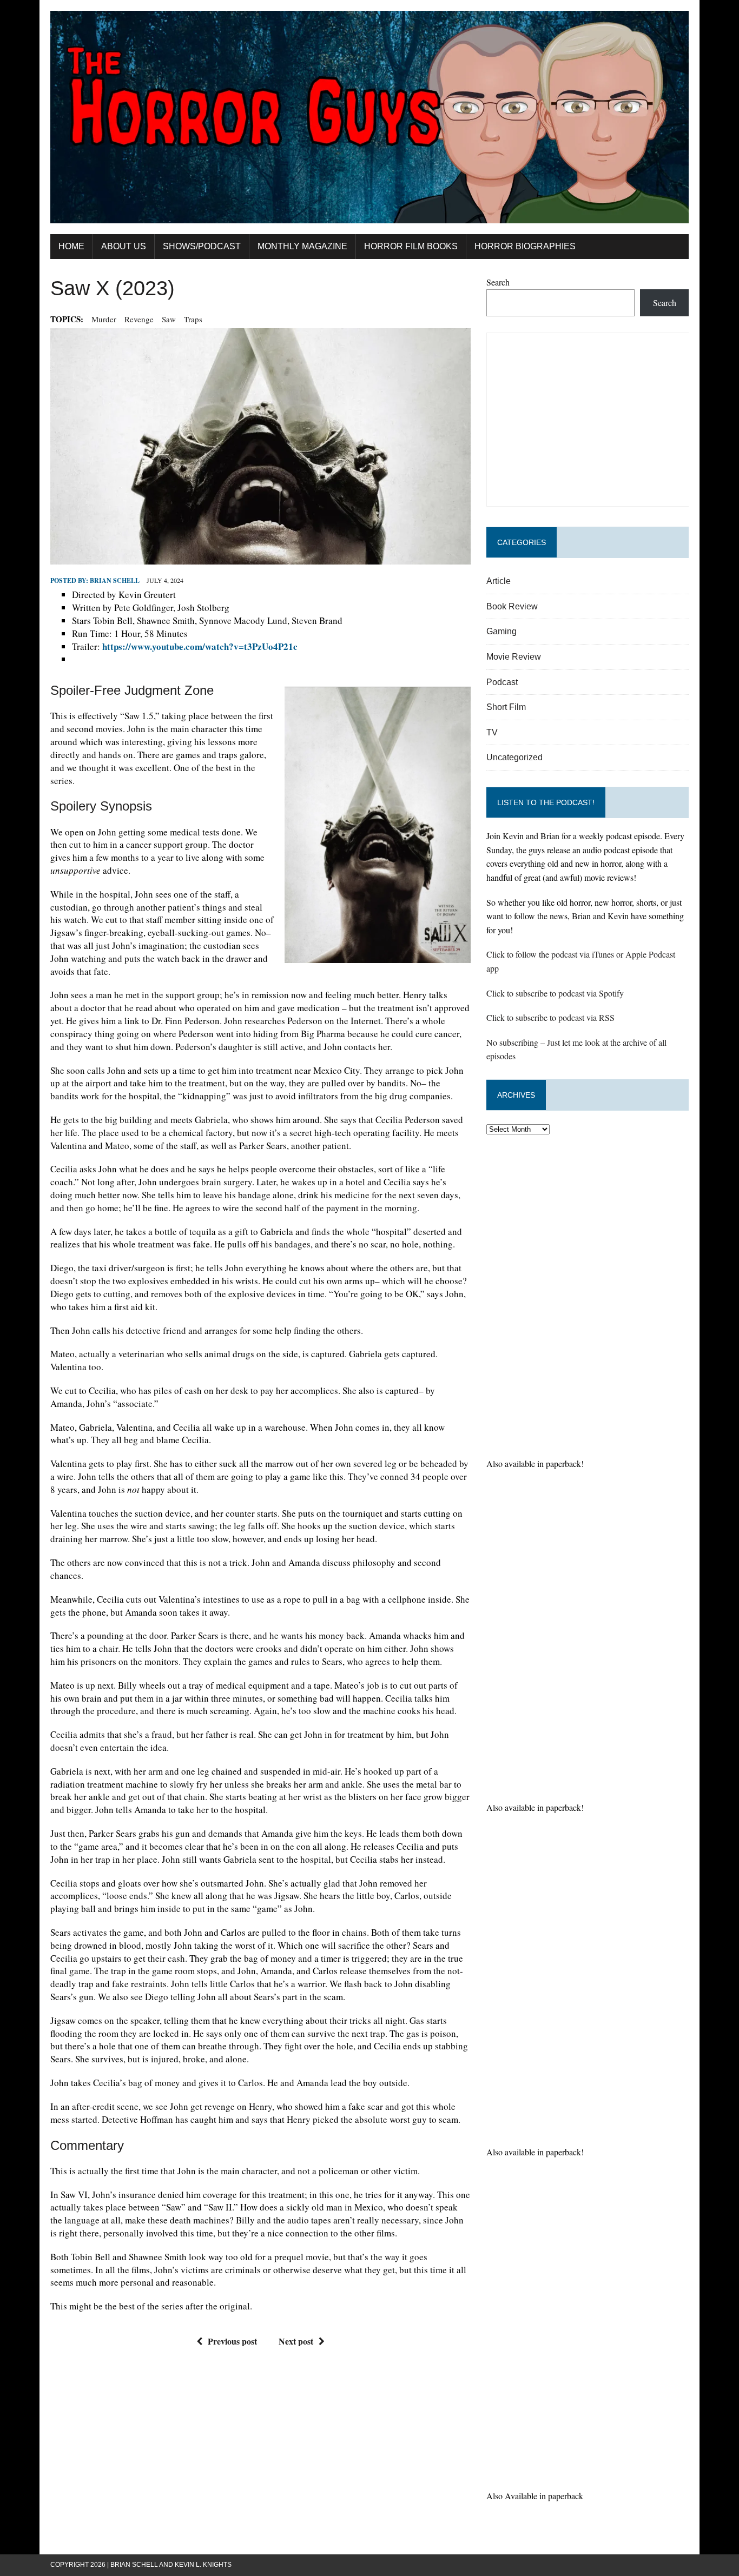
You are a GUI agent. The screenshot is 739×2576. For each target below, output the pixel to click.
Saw (169, 319)
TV (492, 732)
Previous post (232, 2341)
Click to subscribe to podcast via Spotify (555, 993)
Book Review (512, 606)
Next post (296, 2341)
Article (499, 581)
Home (71, 246)
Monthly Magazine (302, 246)
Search (498, 282)
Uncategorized (514, 757)
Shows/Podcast (202, 246)
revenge (139, 319)
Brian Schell (115, 580)
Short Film (506, 707)
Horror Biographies (525, 246)
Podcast (502, 682)
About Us (124, 246)
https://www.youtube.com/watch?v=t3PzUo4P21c (200, 646)
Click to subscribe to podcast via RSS (550, 1017)
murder (104, 319)
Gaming (502, 631)
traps (193, 319)
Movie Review (514, 657)
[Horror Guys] (369, 117)
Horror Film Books (411, 246)
